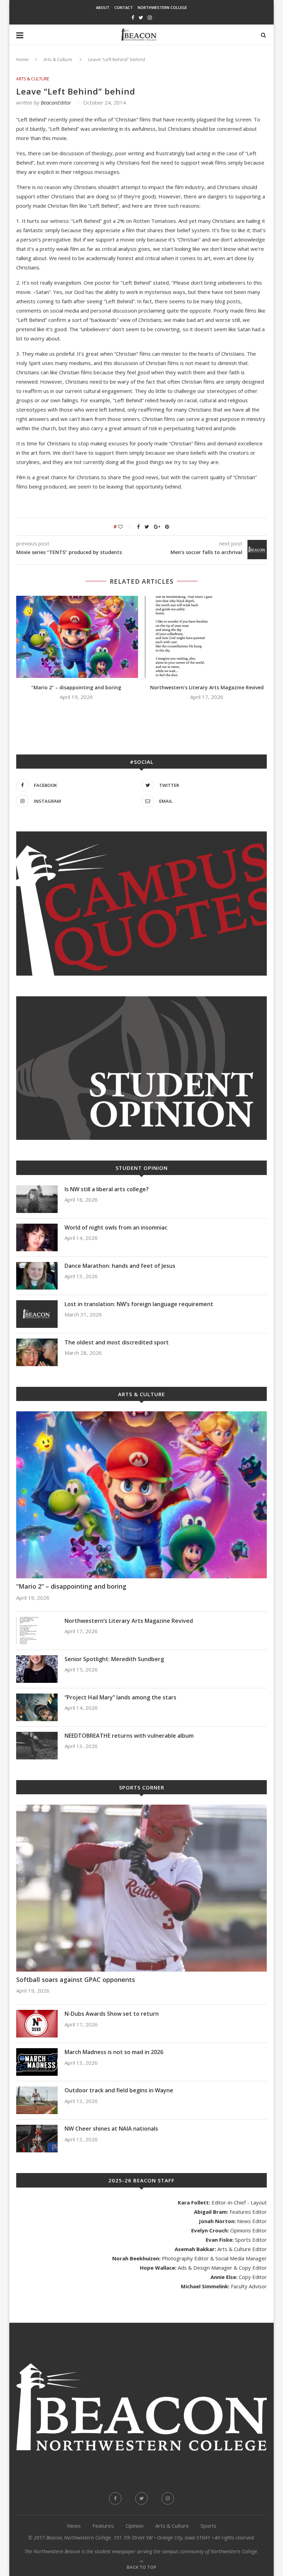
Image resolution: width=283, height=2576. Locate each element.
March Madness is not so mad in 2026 (114, 2052)
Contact (124, 7)
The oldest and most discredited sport (117, 1342)
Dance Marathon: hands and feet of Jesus (121, 1266)
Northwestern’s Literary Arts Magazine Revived (207, 687)
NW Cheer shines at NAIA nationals (111, 2129)
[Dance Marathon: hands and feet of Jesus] (37, 1276)
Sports (208, 2526)
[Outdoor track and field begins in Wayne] (37, 2100)
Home (22, 59)
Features (103, 2526)
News (74, 2526)
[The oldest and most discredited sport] (37, 1352)
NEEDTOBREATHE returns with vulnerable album (129, 1736)
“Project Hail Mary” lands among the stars (120, 1697)
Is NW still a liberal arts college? (107, 1189)
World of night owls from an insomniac (116, 1227)
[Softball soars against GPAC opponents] (141, 1888)
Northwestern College (162, 7)
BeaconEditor (56, 102)
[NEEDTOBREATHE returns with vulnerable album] (37, 1746)
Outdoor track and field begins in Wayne (119, 2090)
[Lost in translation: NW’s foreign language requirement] (37, 1314)
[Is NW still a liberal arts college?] (37, 1199)
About (103, 7)
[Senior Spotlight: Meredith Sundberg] (37, 1669)
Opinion (135, 2526)
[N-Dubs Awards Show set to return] (37, 2024)
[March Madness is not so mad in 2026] (37, 2062)
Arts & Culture (58, 59)
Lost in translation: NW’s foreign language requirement (139, 1304)
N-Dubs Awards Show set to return (112, 2014)
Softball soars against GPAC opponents (76, 1980)
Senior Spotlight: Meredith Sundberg (114, 1659)
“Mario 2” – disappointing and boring (76, 687)
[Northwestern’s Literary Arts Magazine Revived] (207, 637)
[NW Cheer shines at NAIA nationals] (37, 2139)
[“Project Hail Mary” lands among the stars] (37, 1707)
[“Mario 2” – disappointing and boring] (76, 637)
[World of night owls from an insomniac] (37, 1237)
